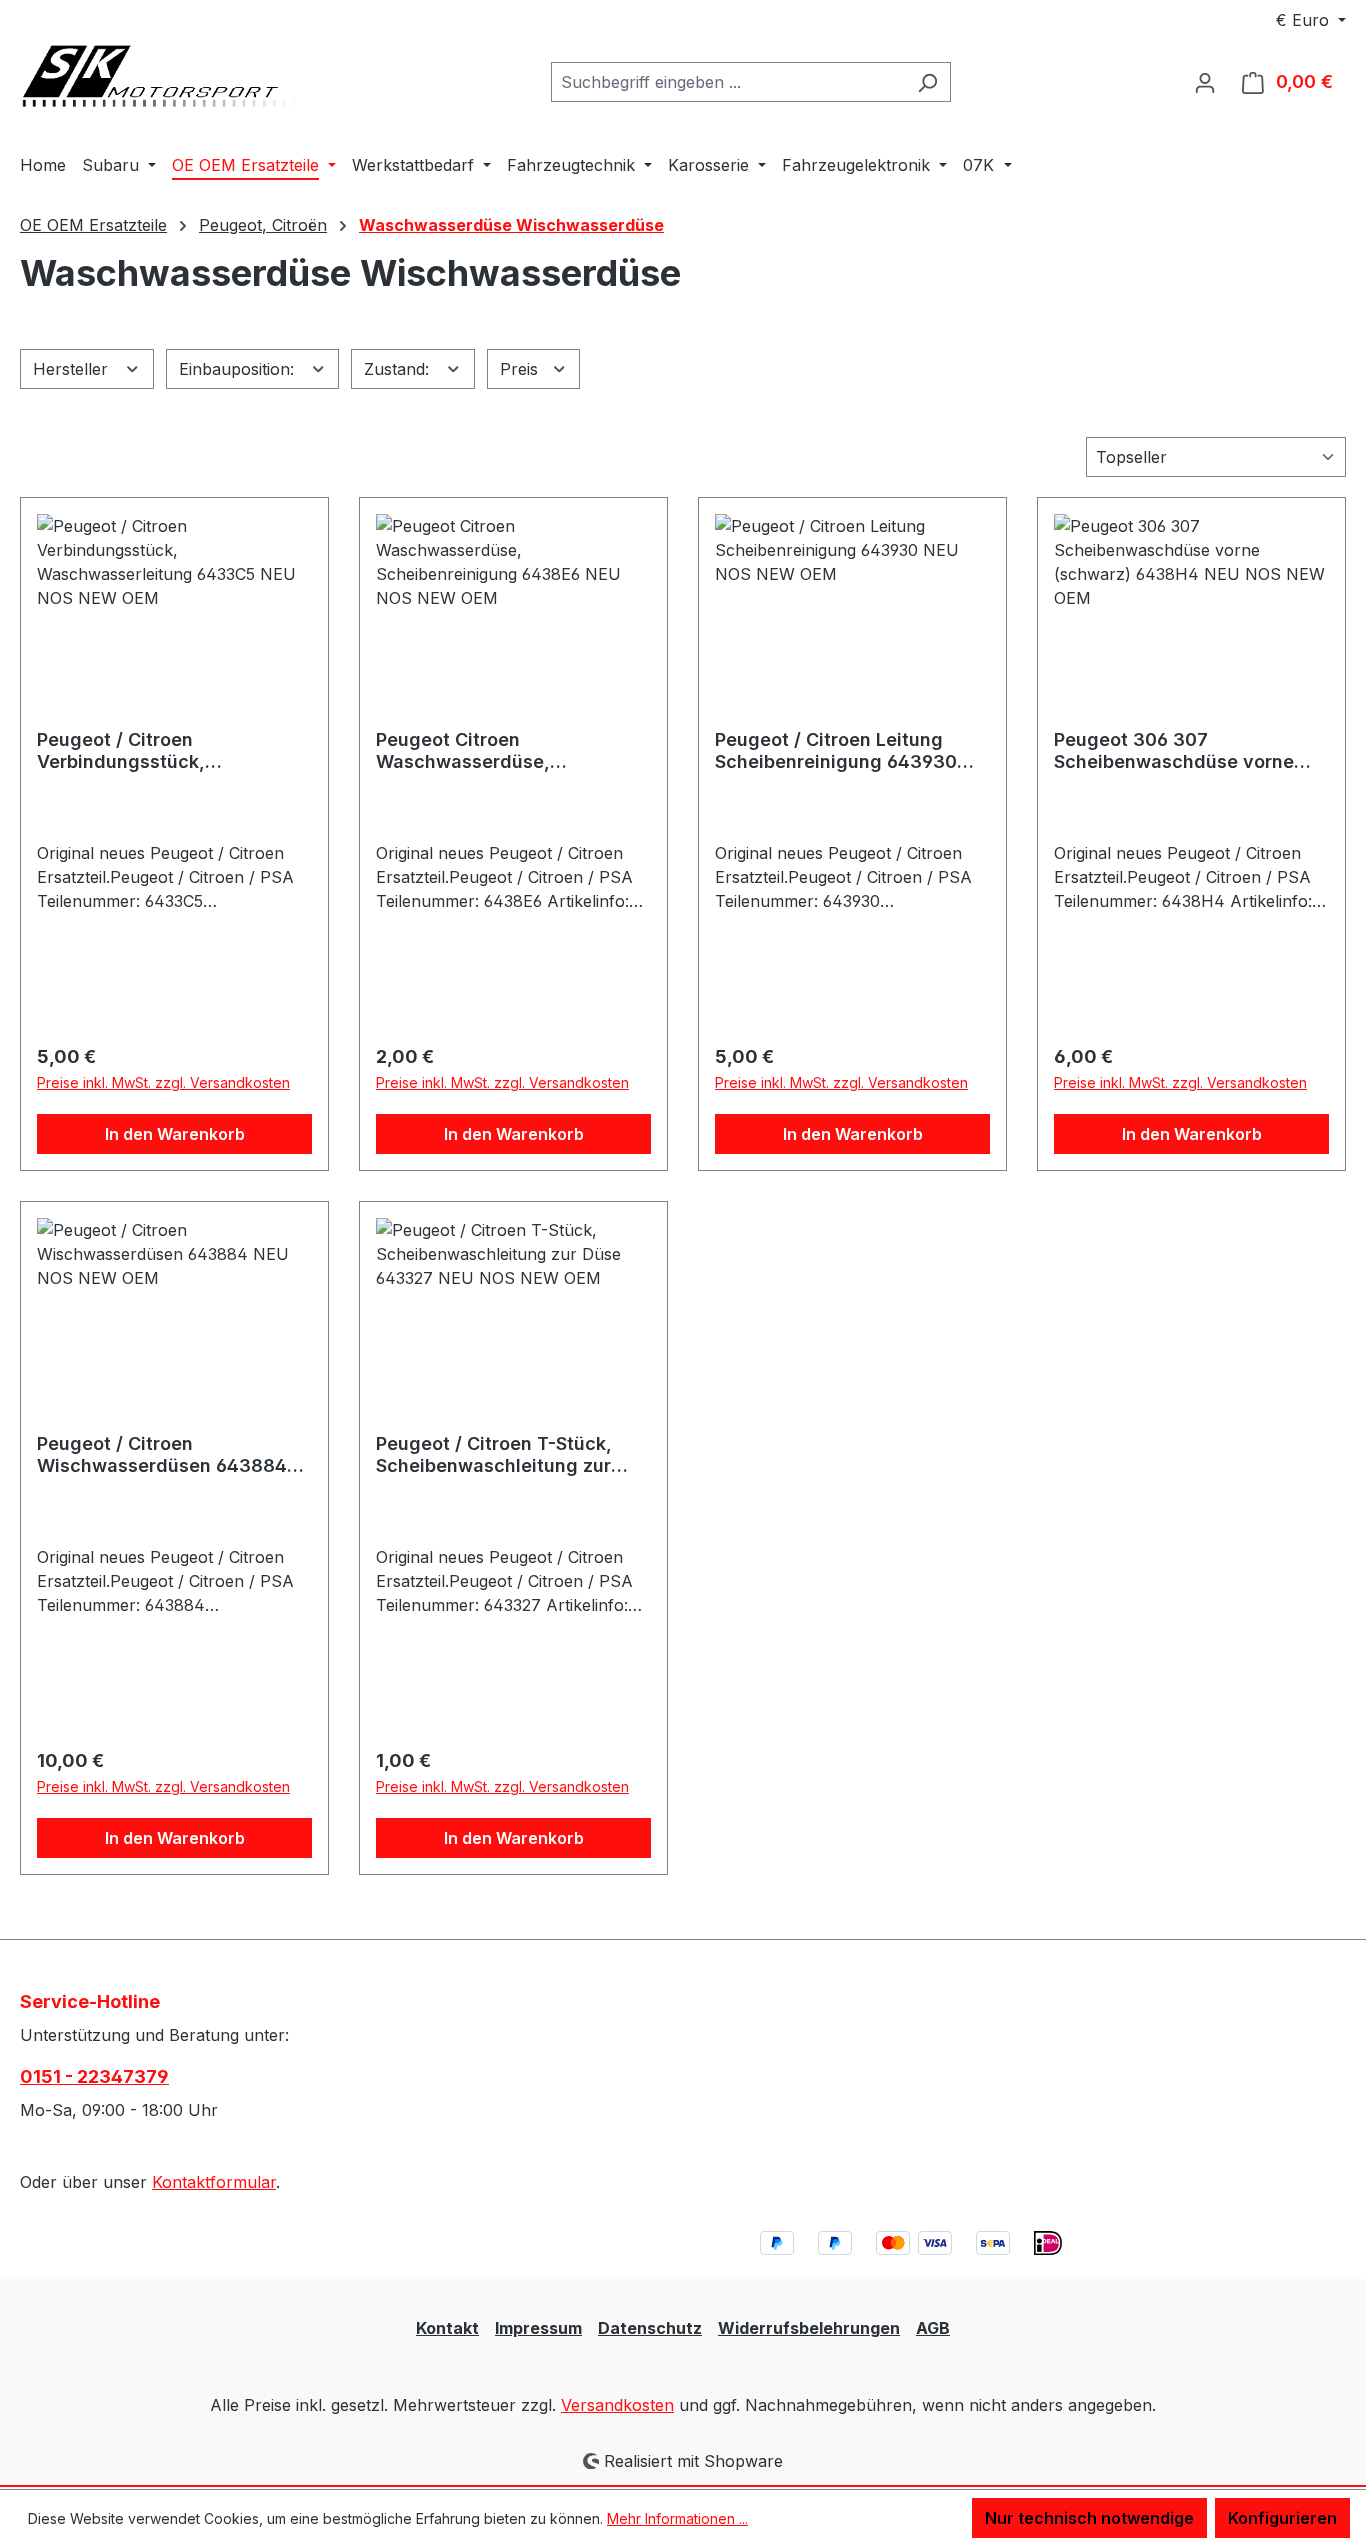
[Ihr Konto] (1205, 82)
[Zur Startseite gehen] (170, 78)
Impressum (538, 2328)
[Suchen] (927, 82)
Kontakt (447, 2328)
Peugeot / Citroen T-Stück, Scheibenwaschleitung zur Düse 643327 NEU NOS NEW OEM (501, 1455)
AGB (933, 2328)
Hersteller (73, 369)
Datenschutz (650, 2328)
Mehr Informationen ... (677, 2518)
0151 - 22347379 (94, 2076)
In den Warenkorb (175, 1134)
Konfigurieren (1282, 2518)
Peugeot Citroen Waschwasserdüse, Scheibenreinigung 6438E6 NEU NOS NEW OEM (496, 751)
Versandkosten (617, 2405)
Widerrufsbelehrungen (809, 2328)
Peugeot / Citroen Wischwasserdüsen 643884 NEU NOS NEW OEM (162, 1455)
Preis (521, 369)
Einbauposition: (239, 369)
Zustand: (399, 369)
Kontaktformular (214, 2182)
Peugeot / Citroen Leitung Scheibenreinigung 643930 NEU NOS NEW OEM (836, 751)
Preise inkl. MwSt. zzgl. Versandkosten (163, 1082)
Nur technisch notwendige (1089, 2518)
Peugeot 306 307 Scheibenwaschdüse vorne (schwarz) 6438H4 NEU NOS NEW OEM (1179, 751)
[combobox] (728, 82)
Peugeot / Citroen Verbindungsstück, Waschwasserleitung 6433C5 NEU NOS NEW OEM (168, 751)
